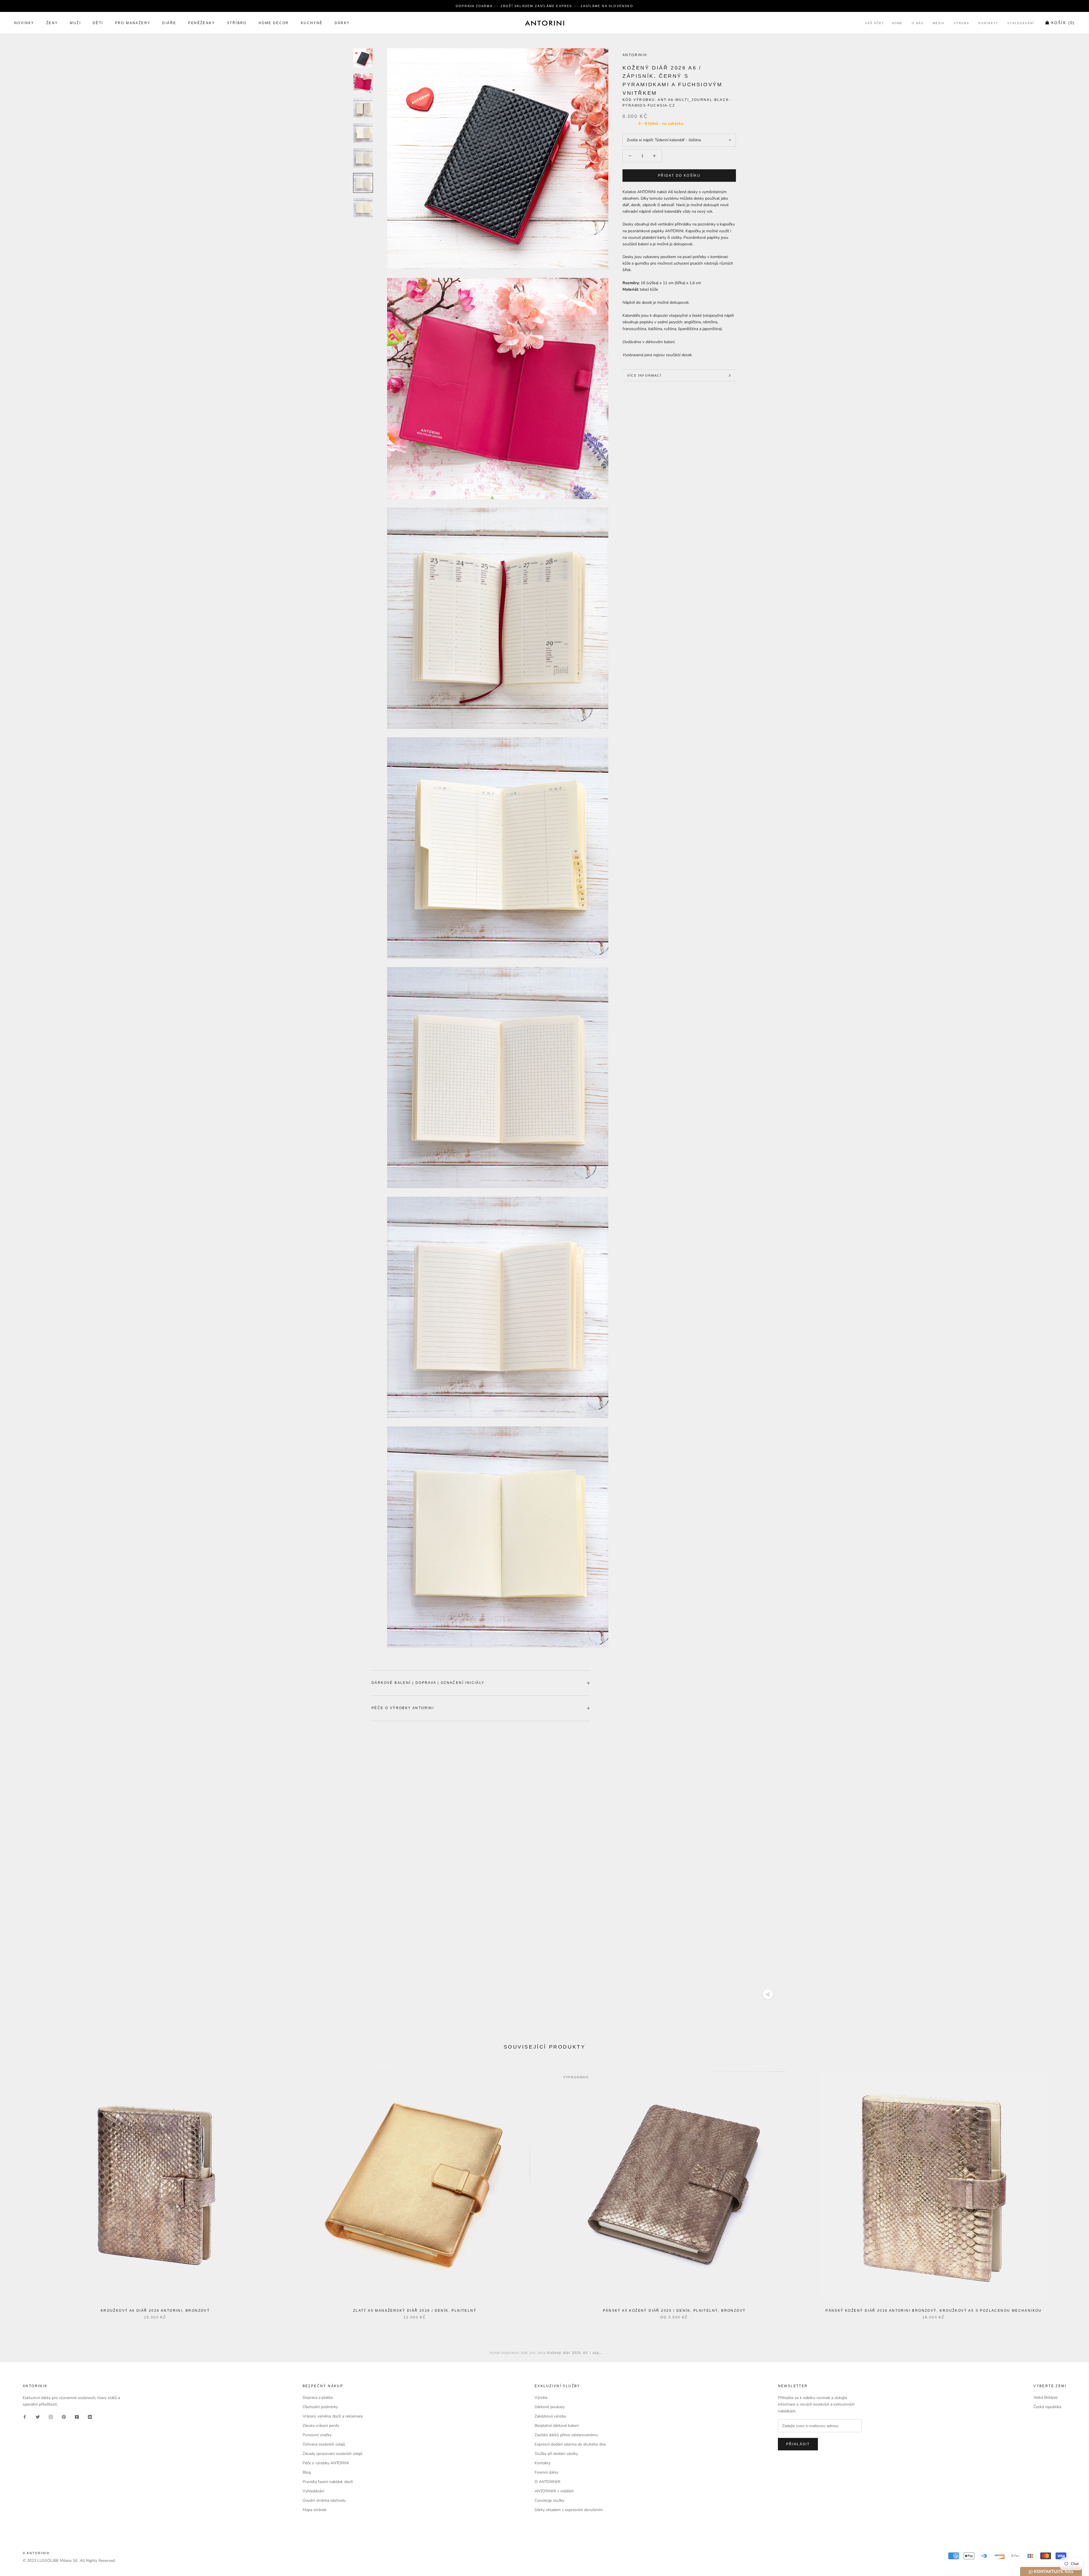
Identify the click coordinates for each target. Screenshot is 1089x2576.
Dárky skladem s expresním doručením (569, 2510)
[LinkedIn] (90, 2417)
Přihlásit (798, 2444)
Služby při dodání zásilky (556, 2454)
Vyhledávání (1021, 23)
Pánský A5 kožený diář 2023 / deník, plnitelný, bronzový (674, 2311)
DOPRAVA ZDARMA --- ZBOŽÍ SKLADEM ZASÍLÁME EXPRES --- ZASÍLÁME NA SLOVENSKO (544, 6)
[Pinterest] (64, 2417)
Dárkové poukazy (550, 2407)
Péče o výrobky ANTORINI (403, 1708)
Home (897, 23)
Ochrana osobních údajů (324, 2444)
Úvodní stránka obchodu (324, 2500)
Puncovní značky (317, 2435)
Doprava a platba (318, 2397)
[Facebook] (25, 2417)
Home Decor (274, 23)
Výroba (962, 23)
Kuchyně (312, 23)
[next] (1071, 2189)
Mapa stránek (315, 2510)
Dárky (342, 23)
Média (939, 23)
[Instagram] (51, 2417)
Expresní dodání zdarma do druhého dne (570, 2444)
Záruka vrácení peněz (321, 2426)
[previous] (18, 2189)
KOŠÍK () (1063, 23)
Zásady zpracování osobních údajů (333, 2454)
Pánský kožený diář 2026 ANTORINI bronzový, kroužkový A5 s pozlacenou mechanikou (934, 2311)
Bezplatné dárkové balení (557, 2426)
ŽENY (52, 23)
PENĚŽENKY (201, 23)
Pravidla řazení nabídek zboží (328, 2482)
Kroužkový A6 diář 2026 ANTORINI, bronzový (155, 2311)
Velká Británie (1045, 2397)
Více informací (644, 375)
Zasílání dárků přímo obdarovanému (566, 2435)
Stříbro (237, 23)
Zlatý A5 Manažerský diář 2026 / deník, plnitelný (415, 2311)
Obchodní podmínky (320, 2407)
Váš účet (874, 23)
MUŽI (75, 23)
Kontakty (988, 23)
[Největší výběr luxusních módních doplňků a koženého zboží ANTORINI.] (544, 23)
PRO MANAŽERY (133, 23)
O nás (918, 23)
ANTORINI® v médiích (554, 2491)
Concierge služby (549, 2500)
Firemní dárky (546, 2472)
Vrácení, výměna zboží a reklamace (333, 2416)
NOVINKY (24, 23)
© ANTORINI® (36, 2553)
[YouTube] (77, 2417)
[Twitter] (38, 2417)
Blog (307, 2472)
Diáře (169, 23)
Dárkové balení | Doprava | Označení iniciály (428, 1683)
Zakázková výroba (550, 2416)
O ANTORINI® (547, 2482)
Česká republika (1047, 2407)
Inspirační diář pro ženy (524, 2352)
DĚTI (98, 23)
